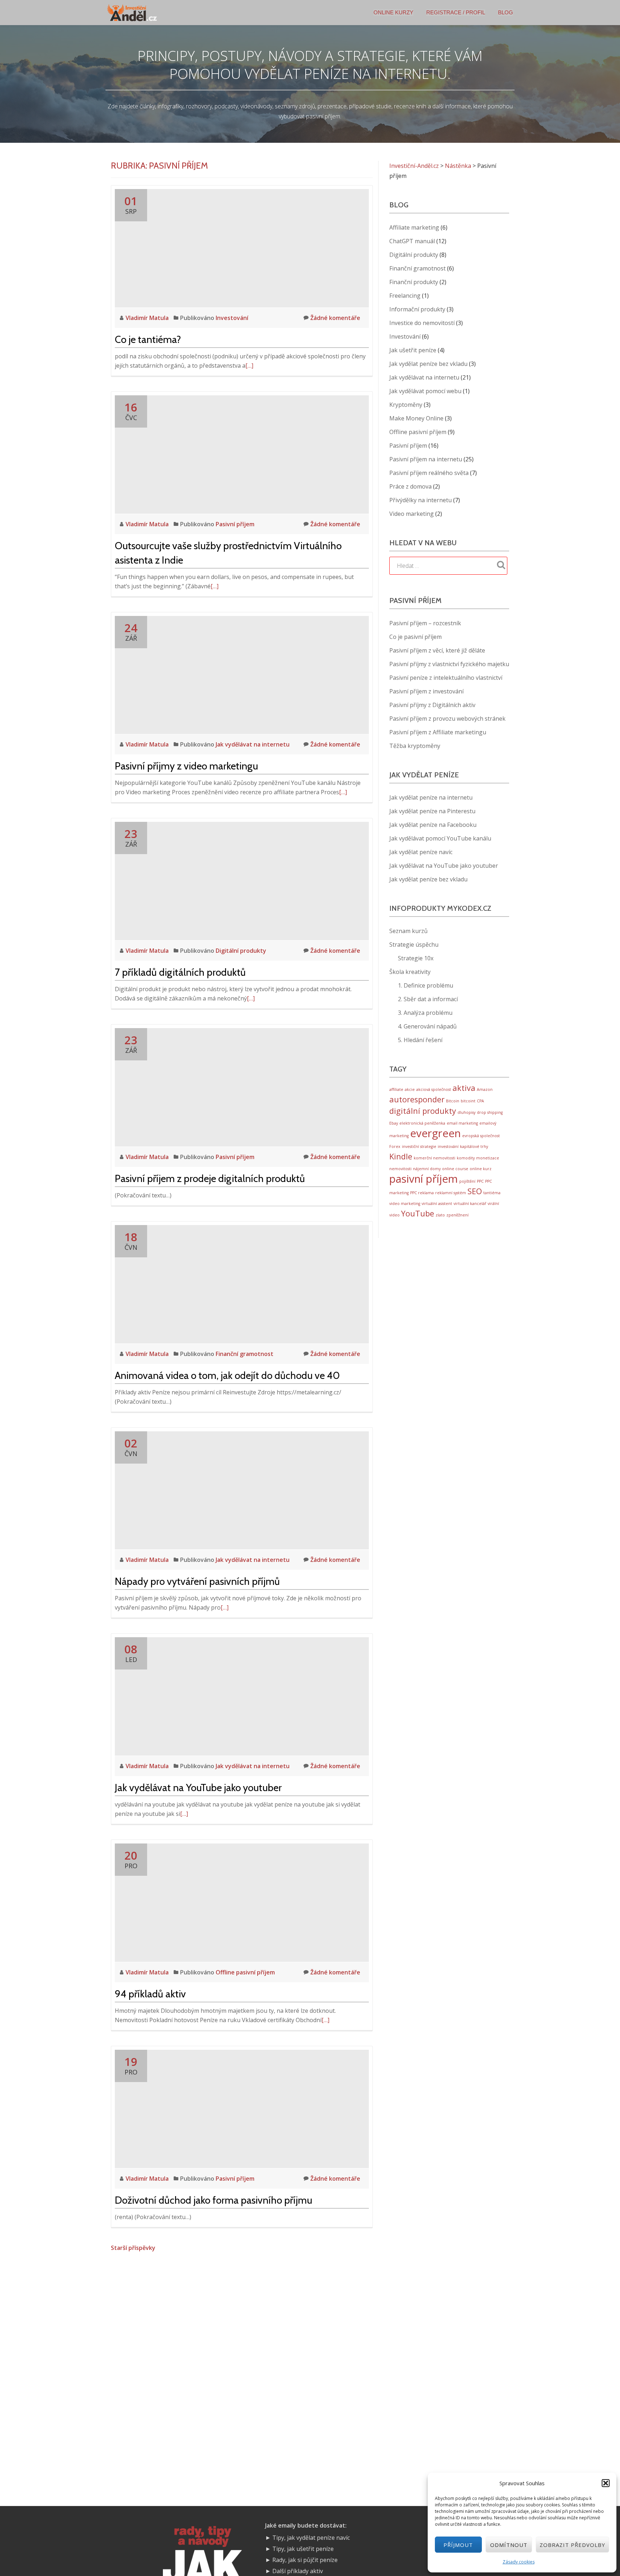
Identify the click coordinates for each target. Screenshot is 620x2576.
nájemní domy (427, 1169)
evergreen (435, 1133)
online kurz (481, 1169)
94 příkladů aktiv (150, 1994)
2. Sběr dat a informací (428, 999)
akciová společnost (434, 1089)
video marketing (405, 1204)
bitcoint (468, 1101)
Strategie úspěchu (414, 945)
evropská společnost (481, 1136)
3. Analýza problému (425, 1013)
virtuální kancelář (470, 1204)
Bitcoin (453, 1101)
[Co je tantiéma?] (242, 248)
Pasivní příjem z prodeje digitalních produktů (210, 1178)
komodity (466, 1158)
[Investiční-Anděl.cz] (133, 13)
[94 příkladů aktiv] (242, 1902)
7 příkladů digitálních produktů (180, 972)
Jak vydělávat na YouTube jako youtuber (198, 1788)
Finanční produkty (414, 282)
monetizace (488, 1158)
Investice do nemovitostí (422, 323)
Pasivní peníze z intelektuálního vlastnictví (446, 678)
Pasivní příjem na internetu (426, 459)
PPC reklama (422, 1193)
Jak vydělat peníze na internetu (431, 797)
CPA (480, 1101)
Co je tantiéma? (148, 339)
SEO (475, 1191)
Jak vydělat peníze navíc (421, 852)
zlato (440, 1215)
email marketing (462, 1123)
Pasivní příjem (235, 524)
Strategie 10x (416, 958)
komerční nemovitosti (435, 1158)
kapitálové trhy (474, 1146)
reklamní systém (451, 1193)
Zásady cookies (519, 2562)
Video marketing (412, 514)
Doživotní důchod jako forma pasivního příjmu (213, 2200)
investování (448, 1146)
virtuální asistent (437, 1204)
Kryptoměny (406, 405)
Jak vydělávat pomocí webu (425, 391)
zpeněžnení (457, 1215)
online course (455, 1169)
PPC (480, 1181)
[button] (606, 2483)
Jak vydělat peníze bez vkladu (428, 364)
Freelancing (405, 296)
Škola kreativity (410, 972)
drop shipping (490, 1112)
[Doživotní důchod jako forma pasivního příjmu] (242, 2108)
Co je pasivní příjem (415, 637)
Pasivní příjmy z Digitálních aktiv (432, 705)
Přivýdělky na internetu (421, 500)
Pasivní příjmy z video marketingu (186, 766)
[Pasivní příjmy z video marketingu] (242, 674)
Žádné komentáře (335, 318)
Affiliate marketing (414, 227)
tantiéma (492, 1193)
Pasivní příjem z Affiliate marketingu (438, 732)
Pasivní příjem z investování (426, 691)
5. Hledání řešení (420, 1040)
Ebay (394, 1123)
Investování (232, 318)
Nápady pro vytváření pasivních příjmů (197, 1581)
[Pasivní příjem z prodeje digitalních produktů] (242, 1087)
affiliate (396, 1089)
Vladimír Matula (148, 318)
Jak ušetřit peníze (413, 350)
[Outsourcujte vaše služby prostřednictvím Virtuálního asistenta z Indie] (242, 454)
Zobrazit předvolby (572, 2545)
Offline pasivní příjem (245, 1972)
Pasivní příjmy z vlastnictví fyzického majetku (449, 664)
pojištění (467, 1181)
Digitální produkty (241, 951)
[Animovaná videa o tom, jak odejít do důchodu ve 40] (242, 1284)
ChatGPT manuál (412, 241)
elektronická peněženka (422, 1123)
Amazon (485, 1089)
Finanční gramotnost (245, 1354)
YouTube (418, 1213)
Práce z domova (410, 486)
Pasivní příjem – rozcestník (425, 623)
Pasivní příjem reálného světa (429, 473)
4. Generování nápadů (427, 1026)
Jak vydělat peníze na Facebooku (433, 825)
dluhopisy (466, 1112)
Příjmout (458, 2545)
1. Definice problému (426, 985)
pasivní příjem (424, 1179)
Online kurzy (393, 12)
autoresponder (417, 1099)
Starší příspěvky (133, 2248)
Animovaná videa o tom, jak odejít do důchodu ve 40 (227, 1375)
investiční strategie (419, 1146)
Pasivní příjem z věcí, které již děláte (437, 650)
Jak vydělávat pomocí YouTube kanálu (440, 838)
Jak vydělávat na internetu (253, 744)
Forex (395, 1146)
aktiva (464, 1088)
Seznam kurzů (408, 931)
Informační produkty (417, 309)
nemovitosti (400, 1169)
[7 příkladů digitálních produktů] (242, 880)
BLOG (506, 12)
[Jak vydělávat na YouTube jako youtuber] (242, 1696)
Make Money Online (416, 418)
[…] (249, 366)
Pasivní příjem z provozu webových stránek (447, 719)
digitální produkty (423, 1111)
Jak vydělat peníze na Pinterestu (432, 811)
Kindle (401, 1156)
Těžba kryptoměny (415, 746)
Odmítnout (509, 2545)
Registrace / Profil (456, 12)
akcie (410, 1089)
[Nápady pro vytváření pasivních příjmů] (242, 1490)
